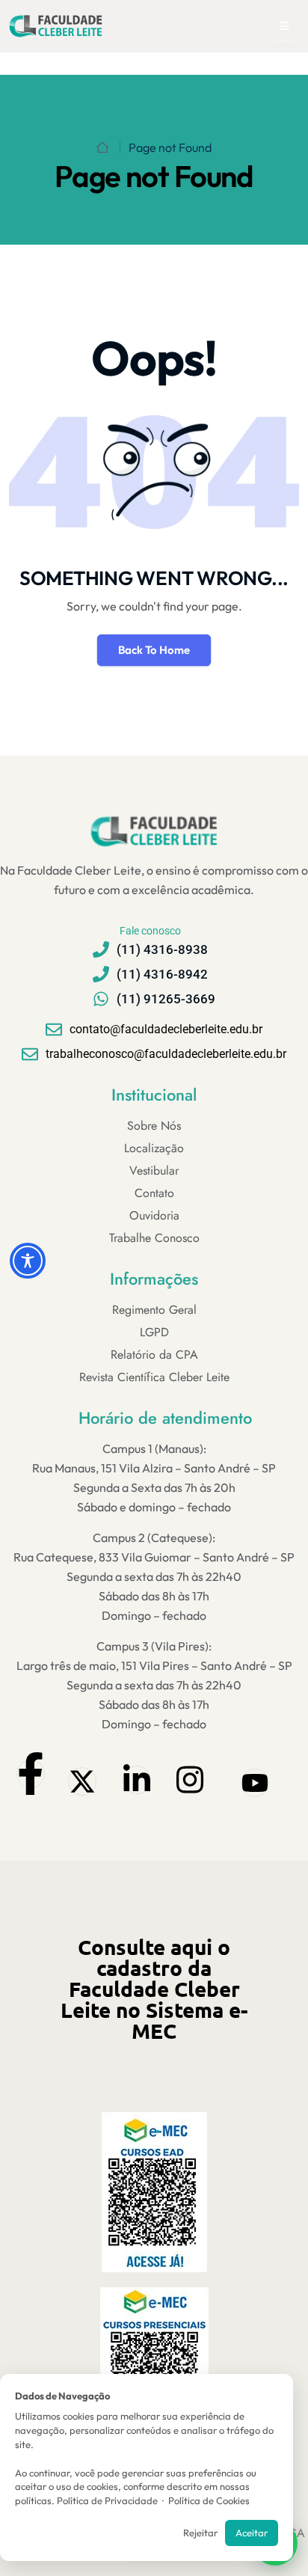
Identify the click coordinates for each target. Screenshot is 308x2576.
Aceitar (252, 2533)
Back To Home (154, 650)
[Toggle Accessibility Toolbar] (28, 1261)
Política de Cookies (209, 2500)
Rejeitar (200, 2533)
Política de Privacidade (107, 2500)
